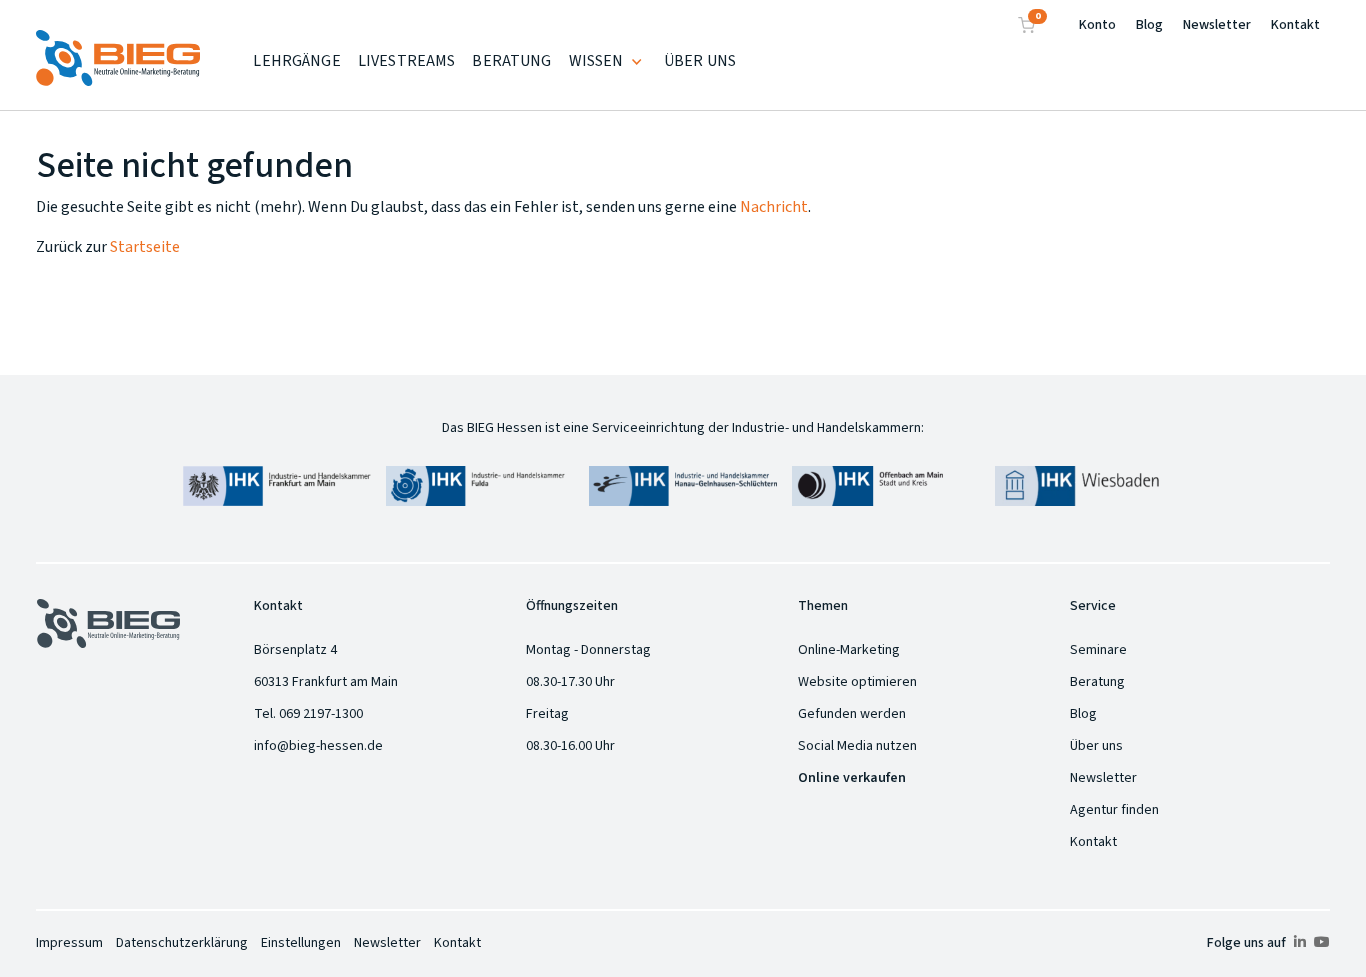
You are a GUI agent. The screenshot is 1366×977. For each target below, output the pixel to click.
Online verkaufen (852, 778)
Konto (1097, 25)
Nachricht (774, 207)
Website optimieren (857, 682)
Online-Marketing (849, 650)
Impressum (69, 943)
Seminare (1098, 650)
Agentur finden (1114, 810)
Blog (1149, 25)
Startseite (145, 247)
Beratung (1097, 682)
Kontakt (1295, 25)
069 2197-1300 (321, 714)
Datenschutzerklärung (182, 943)
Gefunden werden (852, 714)
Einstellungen (301, 943)
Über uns (1096, 746)
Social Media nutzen (857, 746)
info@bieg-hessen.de (318, 746)
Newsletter (1217, 25)
